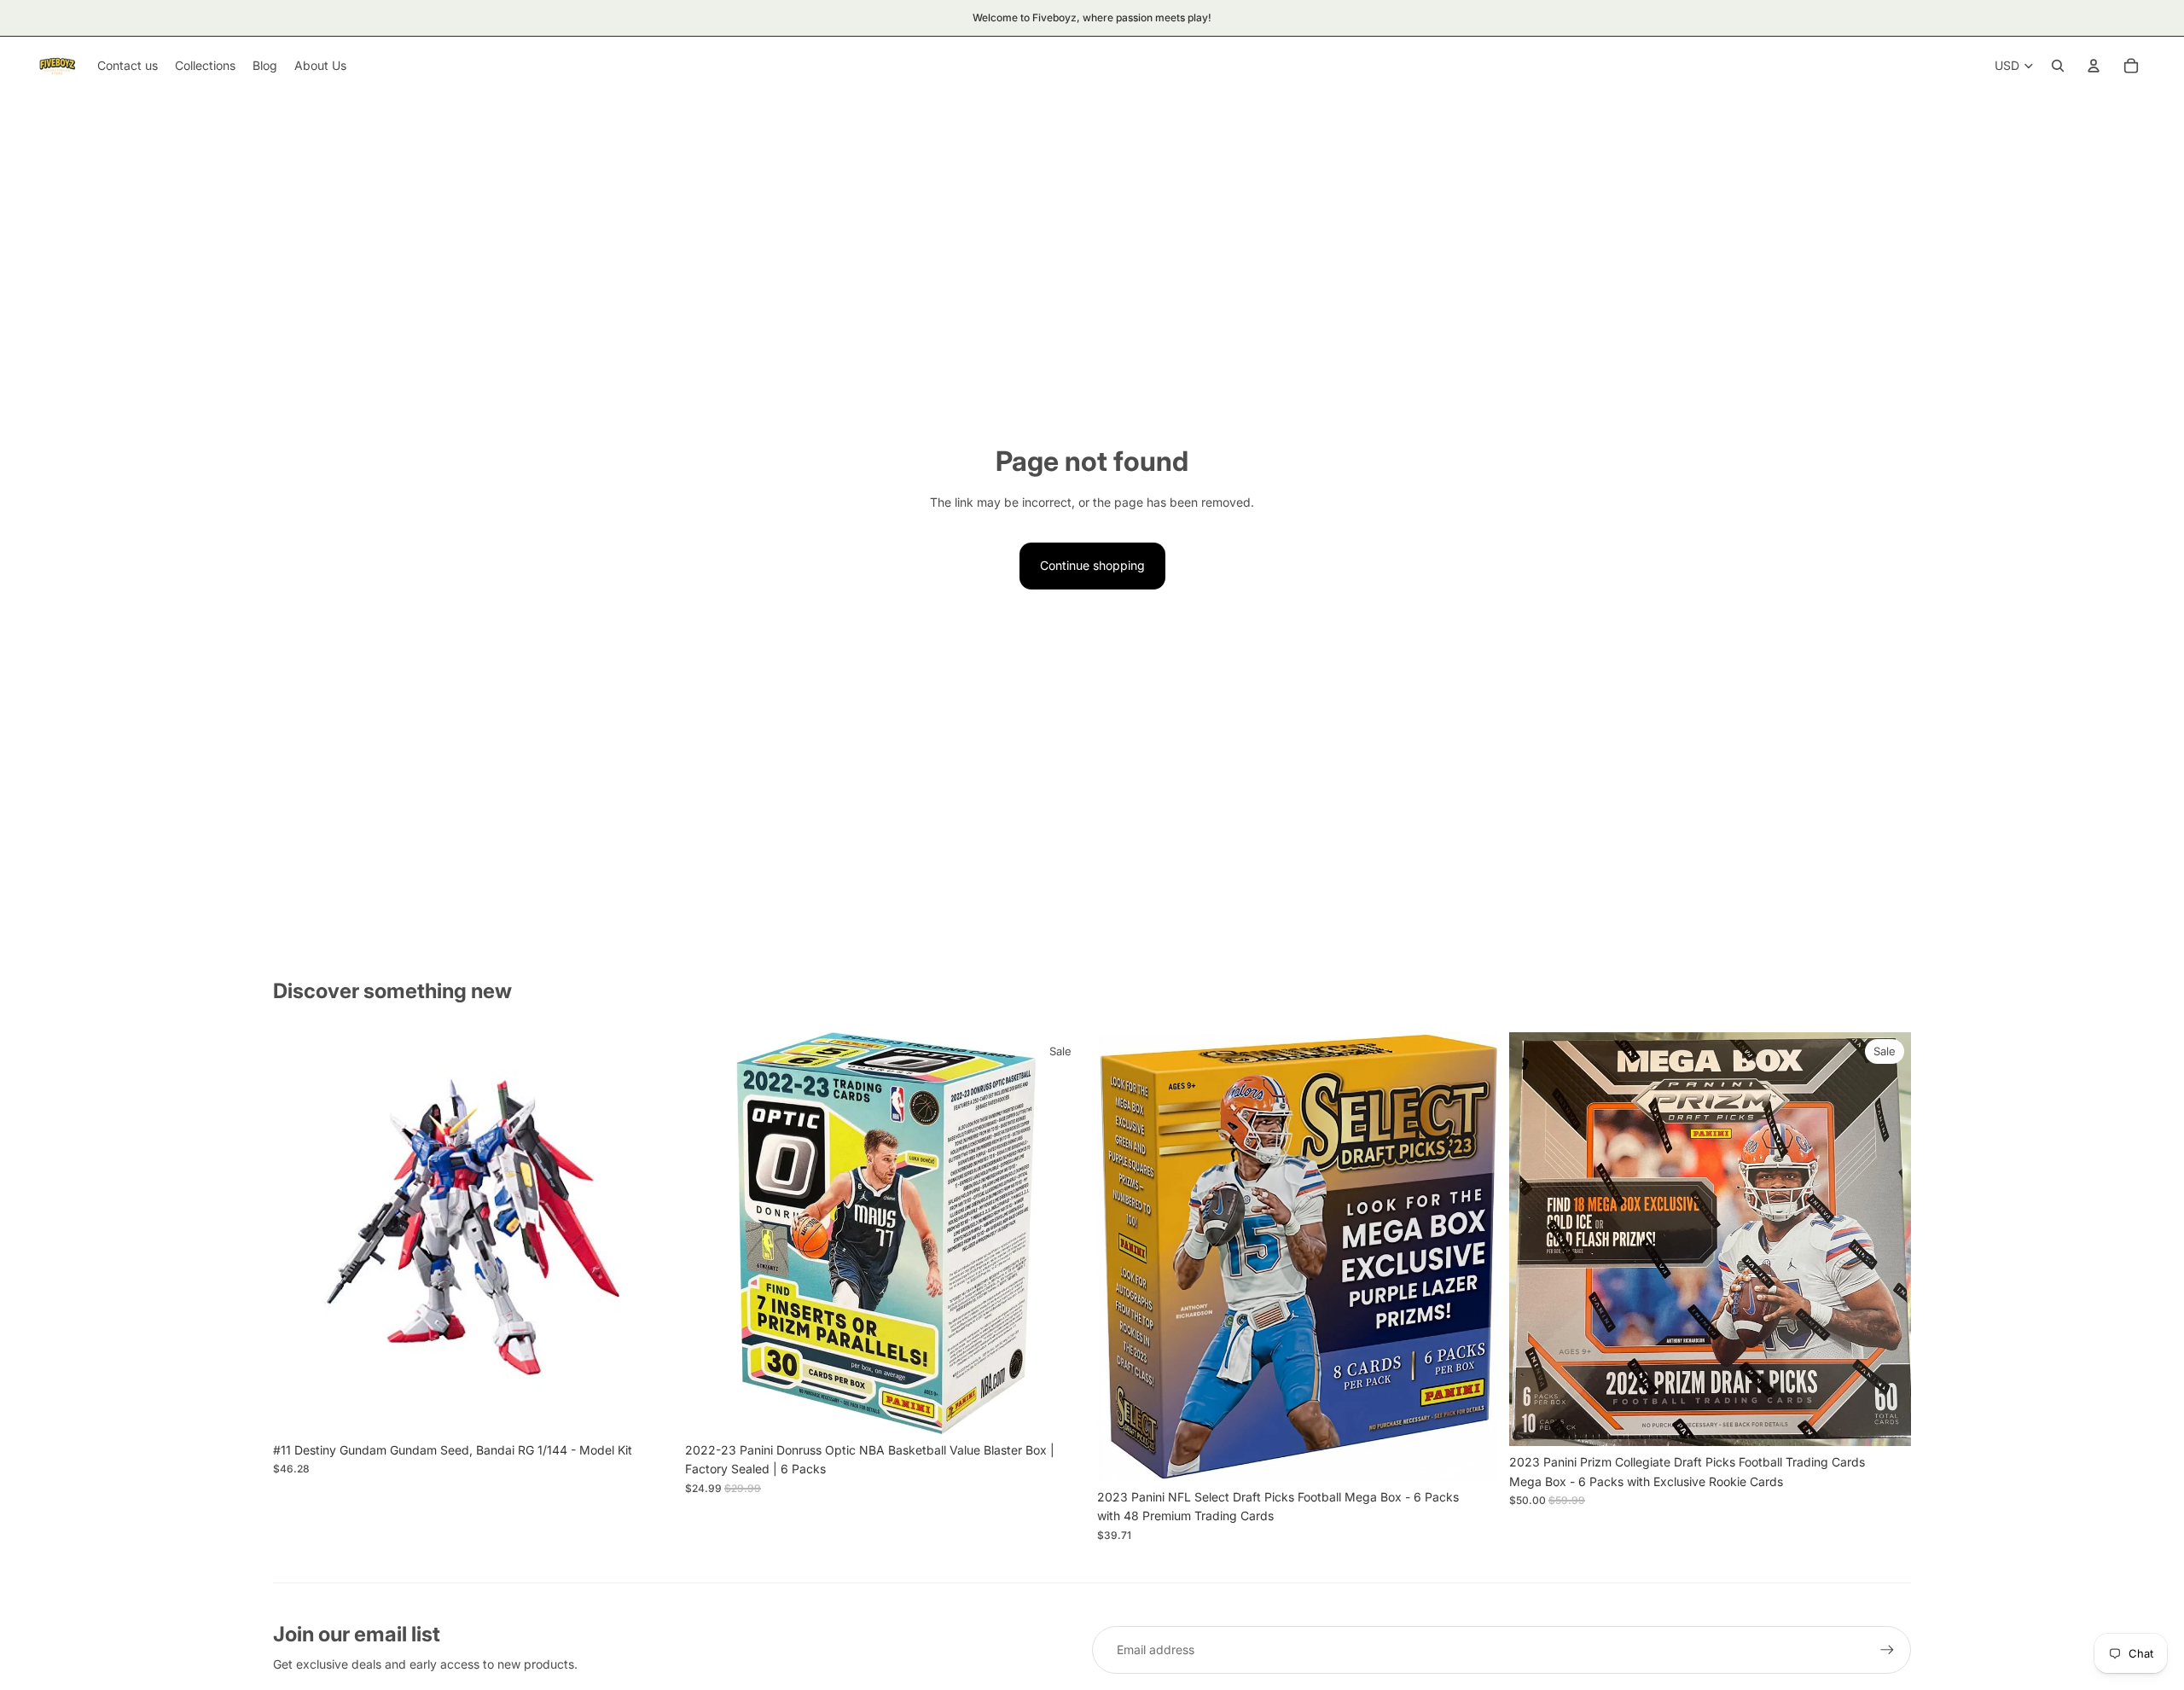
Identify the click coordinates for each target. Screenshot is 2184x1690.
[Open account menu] (2094, 66)
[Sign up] (1887, 1650)
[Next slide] (649, 1233)
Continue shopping (1092, 565)
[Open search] (2058, 66)
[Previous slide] (299, 1233)
